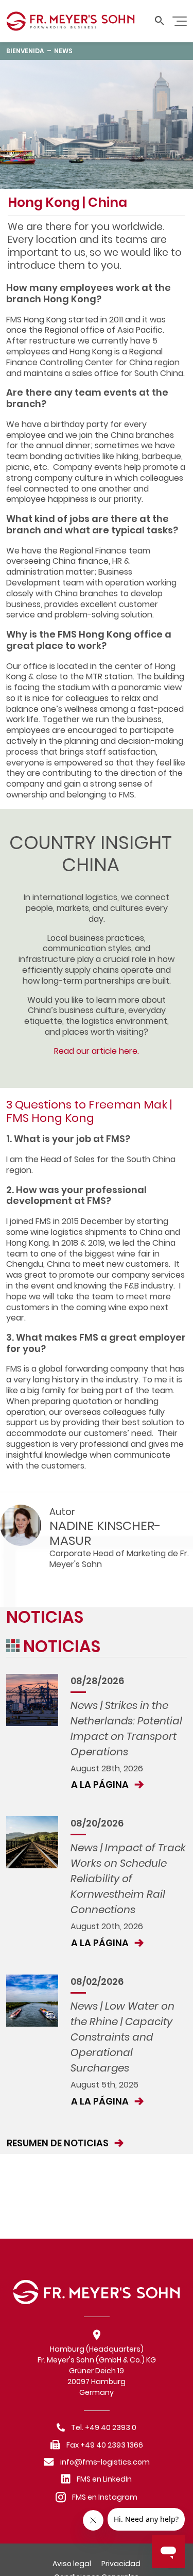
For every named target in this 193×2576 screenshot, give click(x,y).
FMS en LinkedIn (104, 2479)
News (63, 51)
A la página (101, 1784)
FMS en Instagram (105, 2497)
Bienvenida (25, 51)
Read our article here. (97, 1051)
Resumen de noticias (59, 2143)
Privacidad (121, 2564)
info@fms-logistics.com (105, 2462)
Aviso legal (72, 2564)
